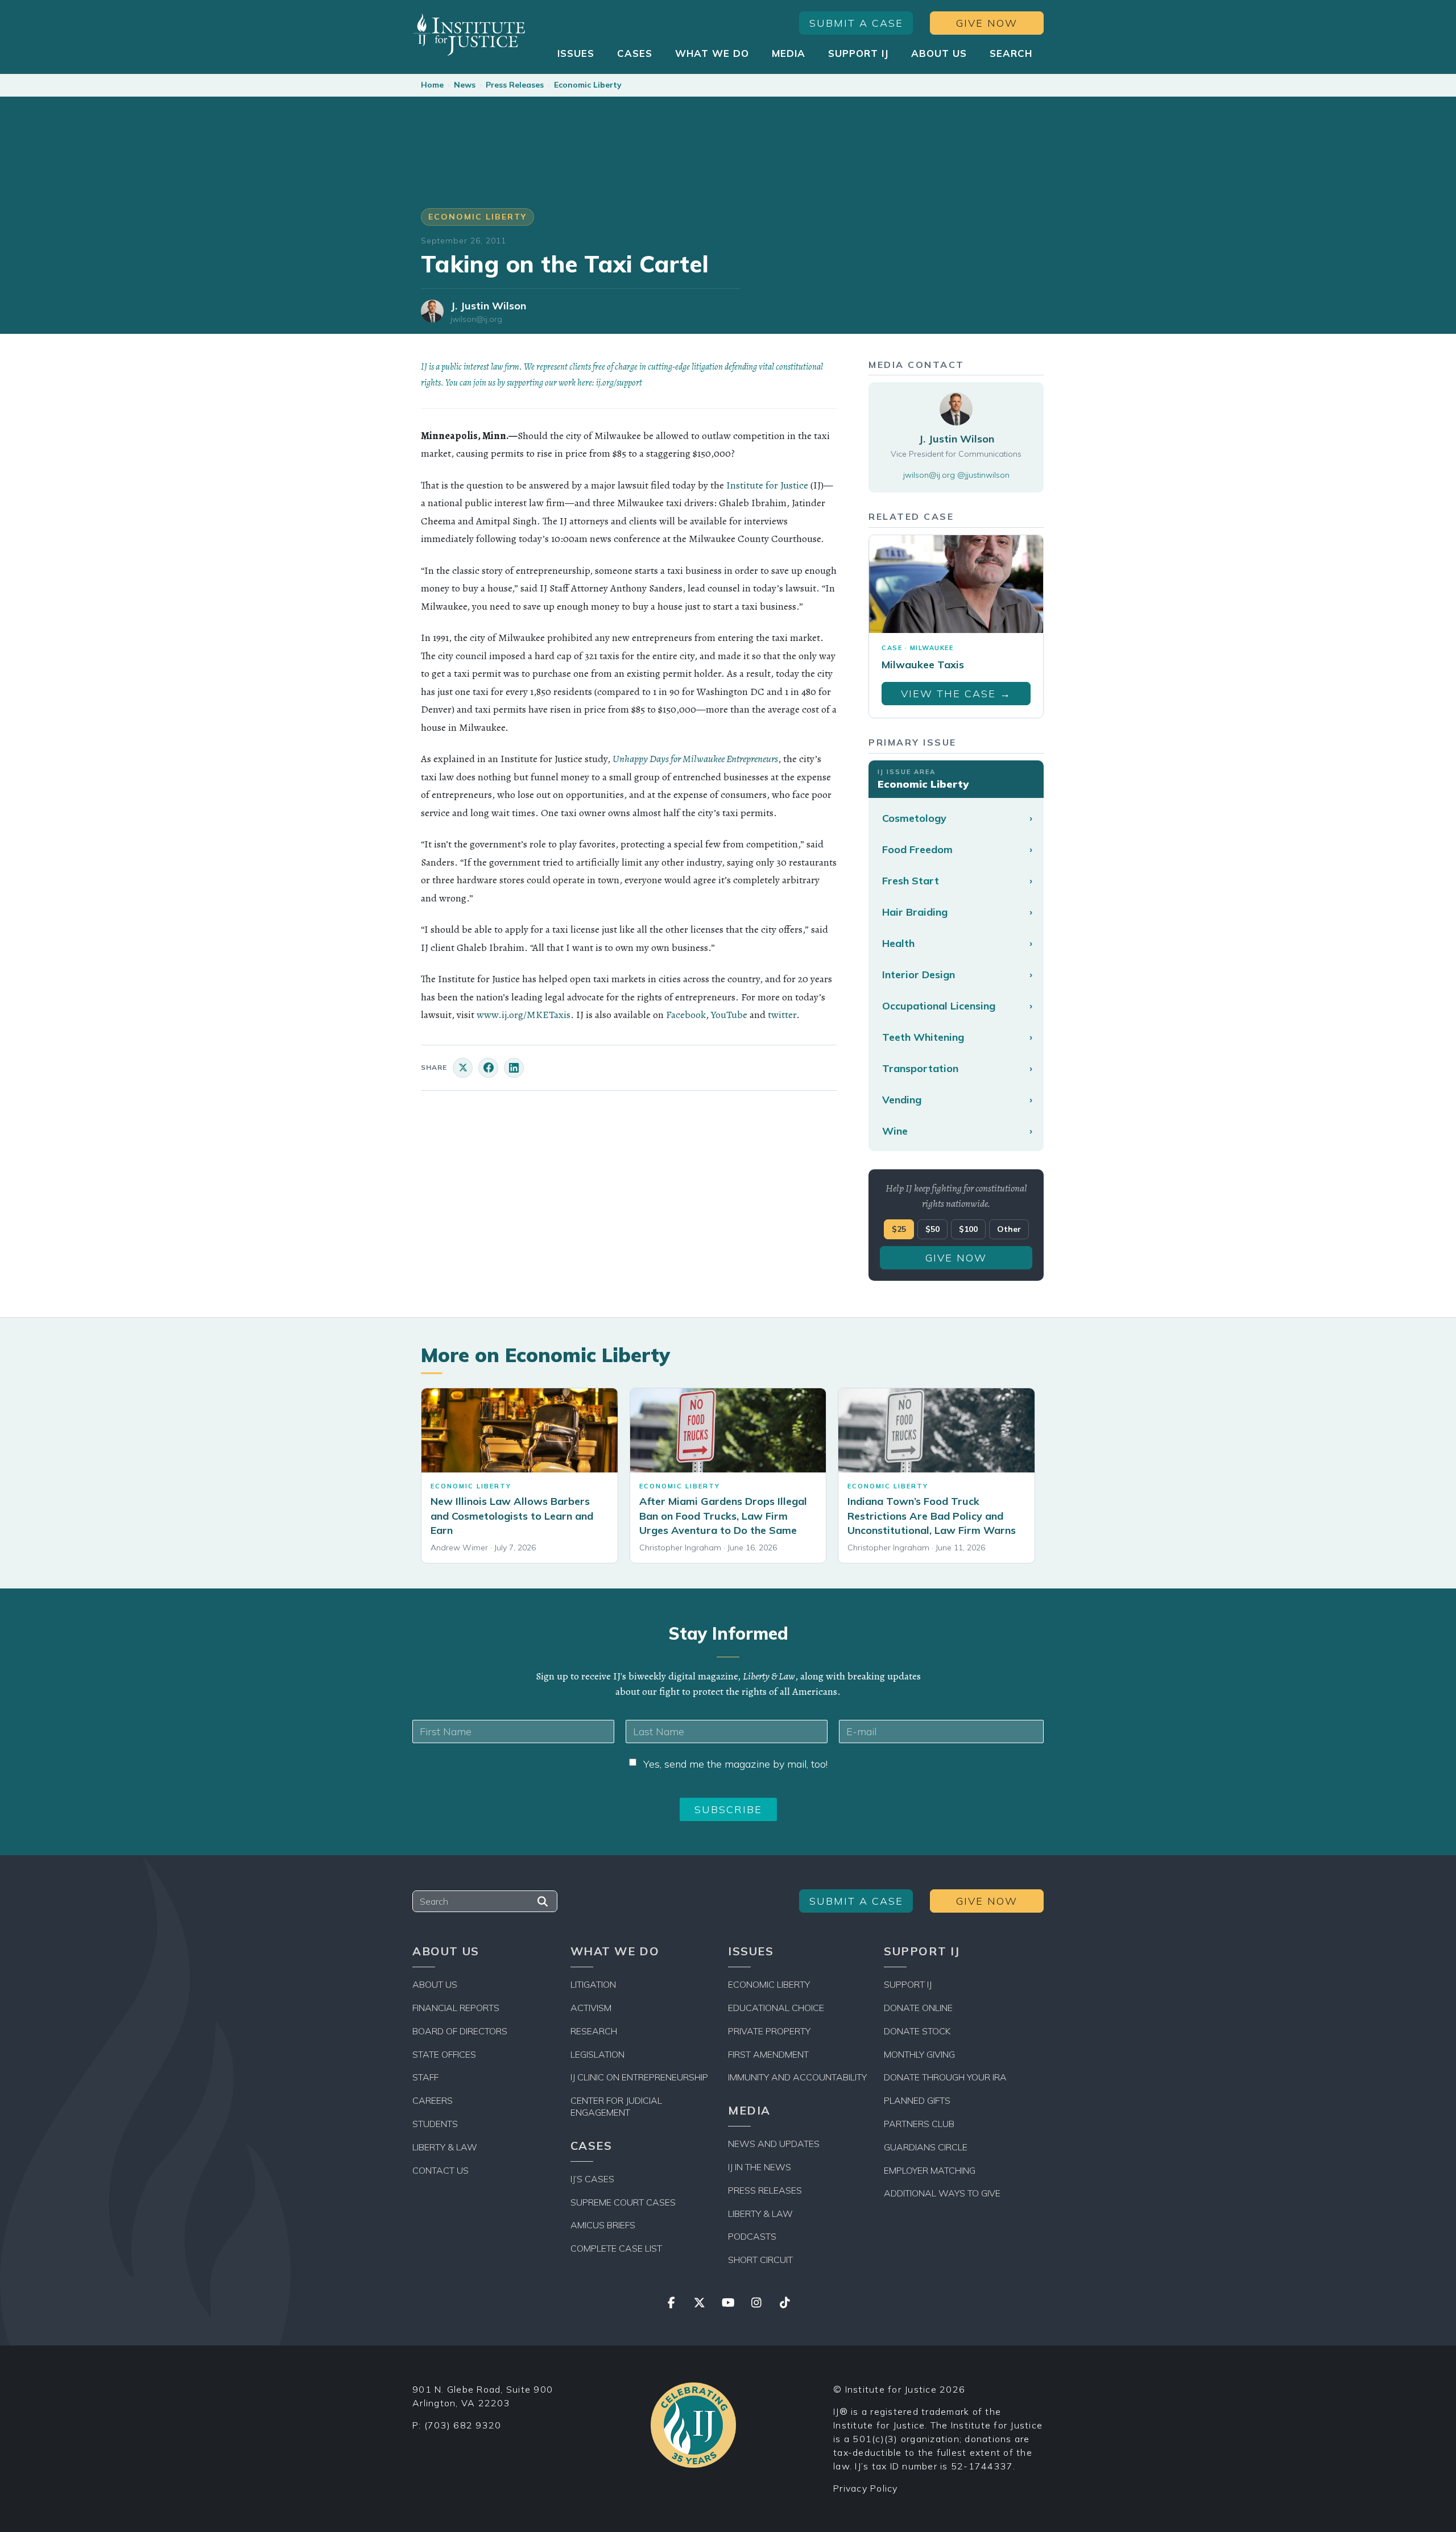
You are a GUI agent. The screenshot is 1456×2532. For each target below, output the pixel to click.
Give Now (987, 23)
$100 (968, 1229)
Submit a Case (856, 23)
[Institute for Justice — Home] (469, 34)
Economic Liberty (588, 85)
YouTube (729, 1015)
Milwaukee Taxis (923, 665)
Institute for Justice (767, 485)
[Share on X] (463, 1068)
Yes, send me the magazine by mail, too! (735, 1764)
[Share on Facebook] (488, 1068)
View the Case (956, 694)
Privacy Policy (866, 2488)
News (465, 85)
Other (1009, 1229)
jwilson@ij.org (476, 319)
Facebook (686, 1015)
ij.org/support (619, 383)
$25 (899, 1229)
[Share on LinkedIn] (514, 1068)
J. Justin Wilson (488, 306)
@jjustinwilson (983, 475)
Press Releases (515, 85)
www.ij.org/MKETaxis (524, 1015)
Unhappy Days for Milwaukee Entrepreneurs (695, 759)
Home (432, 85)
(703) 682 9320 (463, 2425)
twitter (782, 1015)
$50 (932, 1229)
